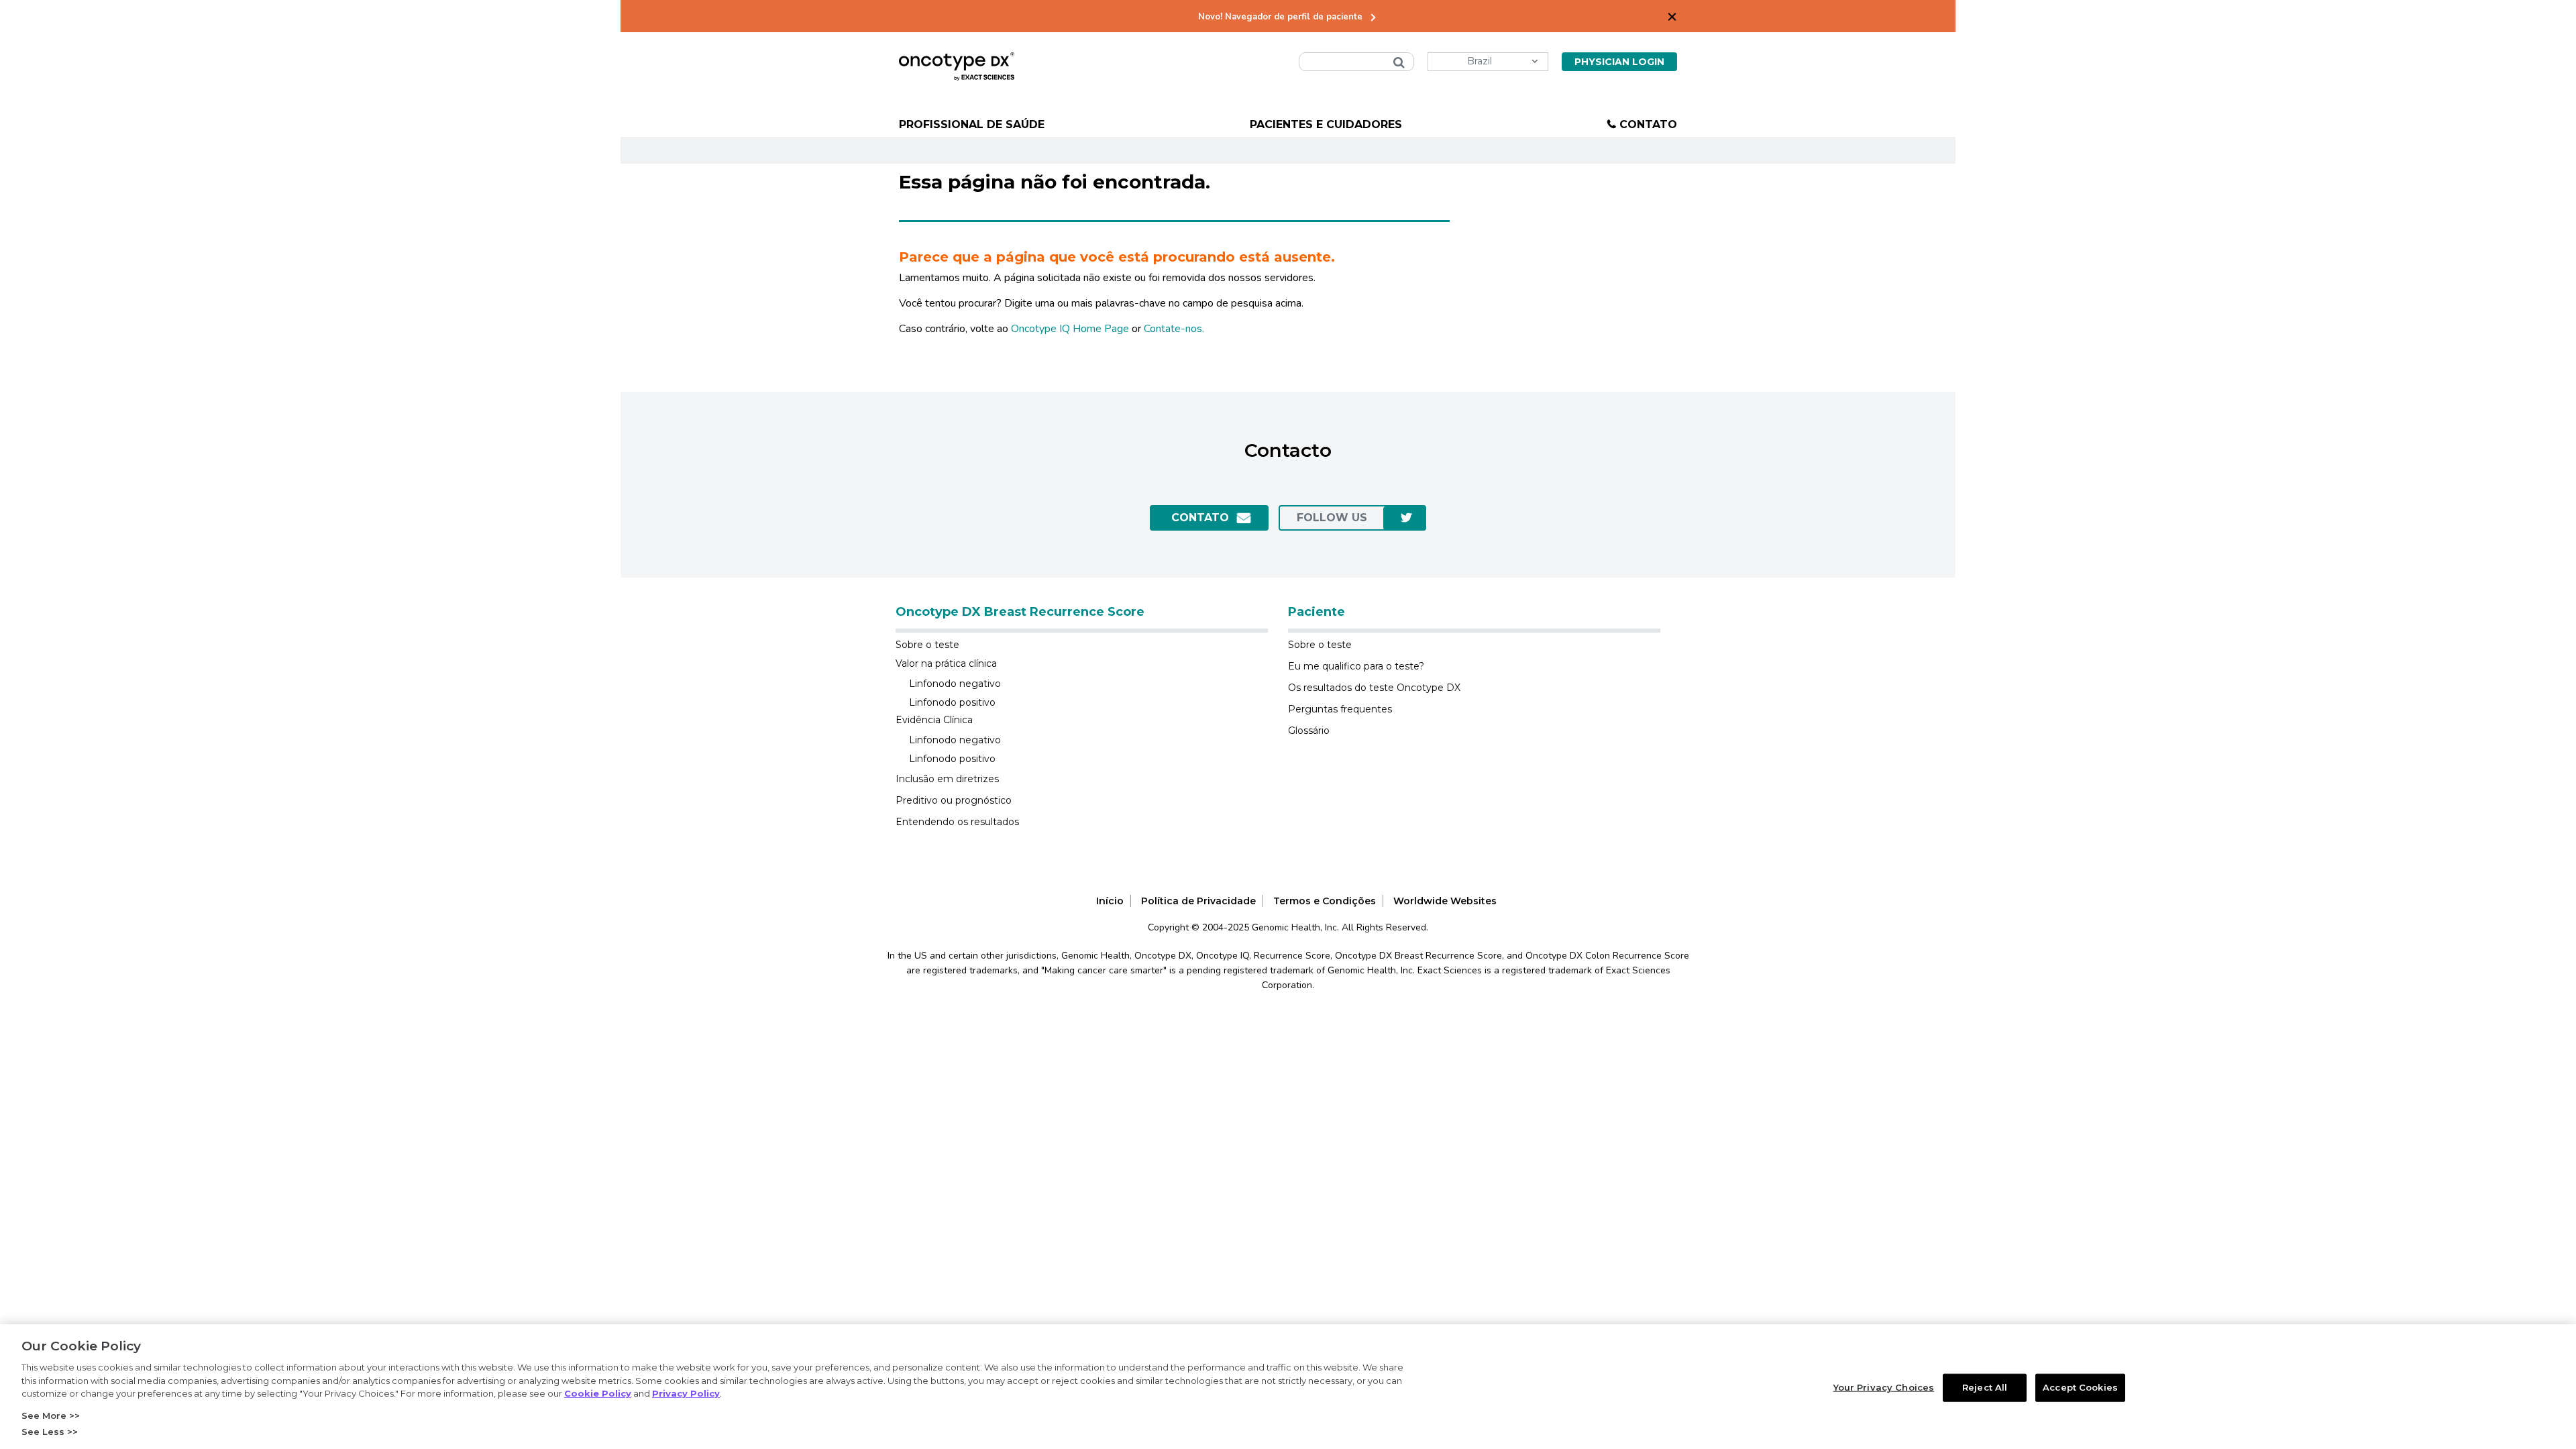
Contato (1648, 124)
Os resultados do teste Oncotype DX (1374, 688)
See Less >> (50, 1432)
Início (1110, 901)
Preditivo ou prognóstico (954, 800)
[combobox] (1356, 62)
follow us (1332, 518)
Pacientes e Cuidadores (1326, 124)
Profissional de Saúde (972, 124)
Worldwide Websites (1445, 901)
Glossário (1309, 731)
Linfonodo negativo (955, 684)
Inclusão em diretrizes (947, 779)
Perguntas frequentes (1340, 709)
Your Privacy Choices (1884, 1387)
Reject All (1985, 1387)
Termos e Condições (1325, 901)
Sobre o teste (927, 645)
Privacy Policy (686, 1393)
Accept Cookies (2080, 1387)
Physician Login (1619, 62)
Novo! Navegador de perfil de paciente (1280, 17)
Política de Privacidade (1198, 901)
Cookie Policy (598, 1393)
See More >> (51, 1415)
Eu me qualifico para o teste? (1356, 666)
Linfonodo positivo (952, 702)
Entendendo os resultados (957, 822)
